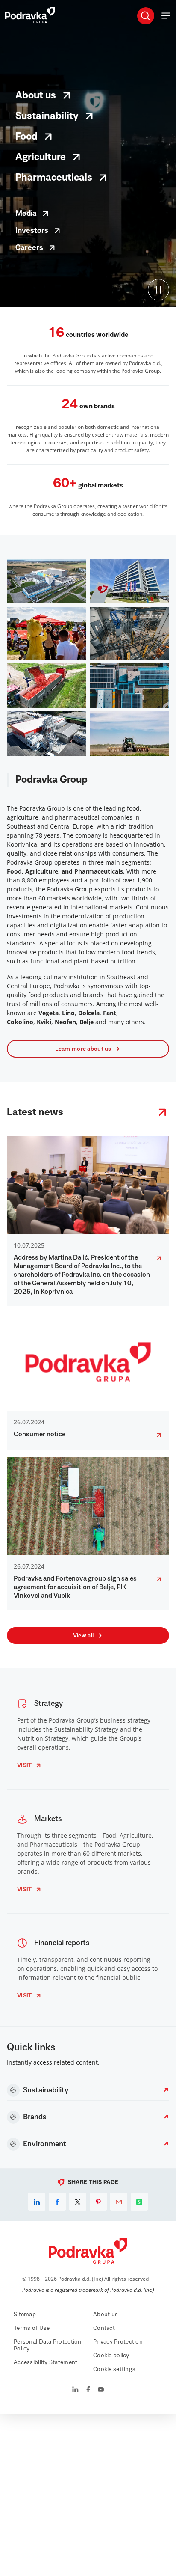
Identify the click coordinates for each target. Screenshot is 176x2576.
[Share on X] (78, 2202)
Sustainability (47, 116)
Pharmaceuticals (54, 178)
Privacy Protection (118, 2342)
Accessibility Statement (45, 2362)
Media (26, 214)
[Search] (145, 15)
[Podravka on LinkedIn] (75, 2390)
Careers (29, 248)
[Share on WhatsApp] (139, 2202)
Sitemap (25, 2315)
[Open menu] (166, 15)
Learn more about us (83, 1049)
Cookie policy (111, 2356)
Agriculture (41, 157)
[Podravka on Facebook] (88, 2390)
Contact (104, 2328)
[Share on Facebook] (57, 2202)
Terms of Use (32, 2328)
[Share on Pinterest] (98, 2202)
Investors (32, 231)
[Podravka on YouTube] (101, 2390)
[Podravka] (30, 21)
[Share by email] (119, 2202)
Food (26, 137)
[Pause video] (158, 290)
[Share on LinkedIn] (37, 2202)
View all (83, 1636)
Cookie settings (114, 2369)
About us (36, 95)
